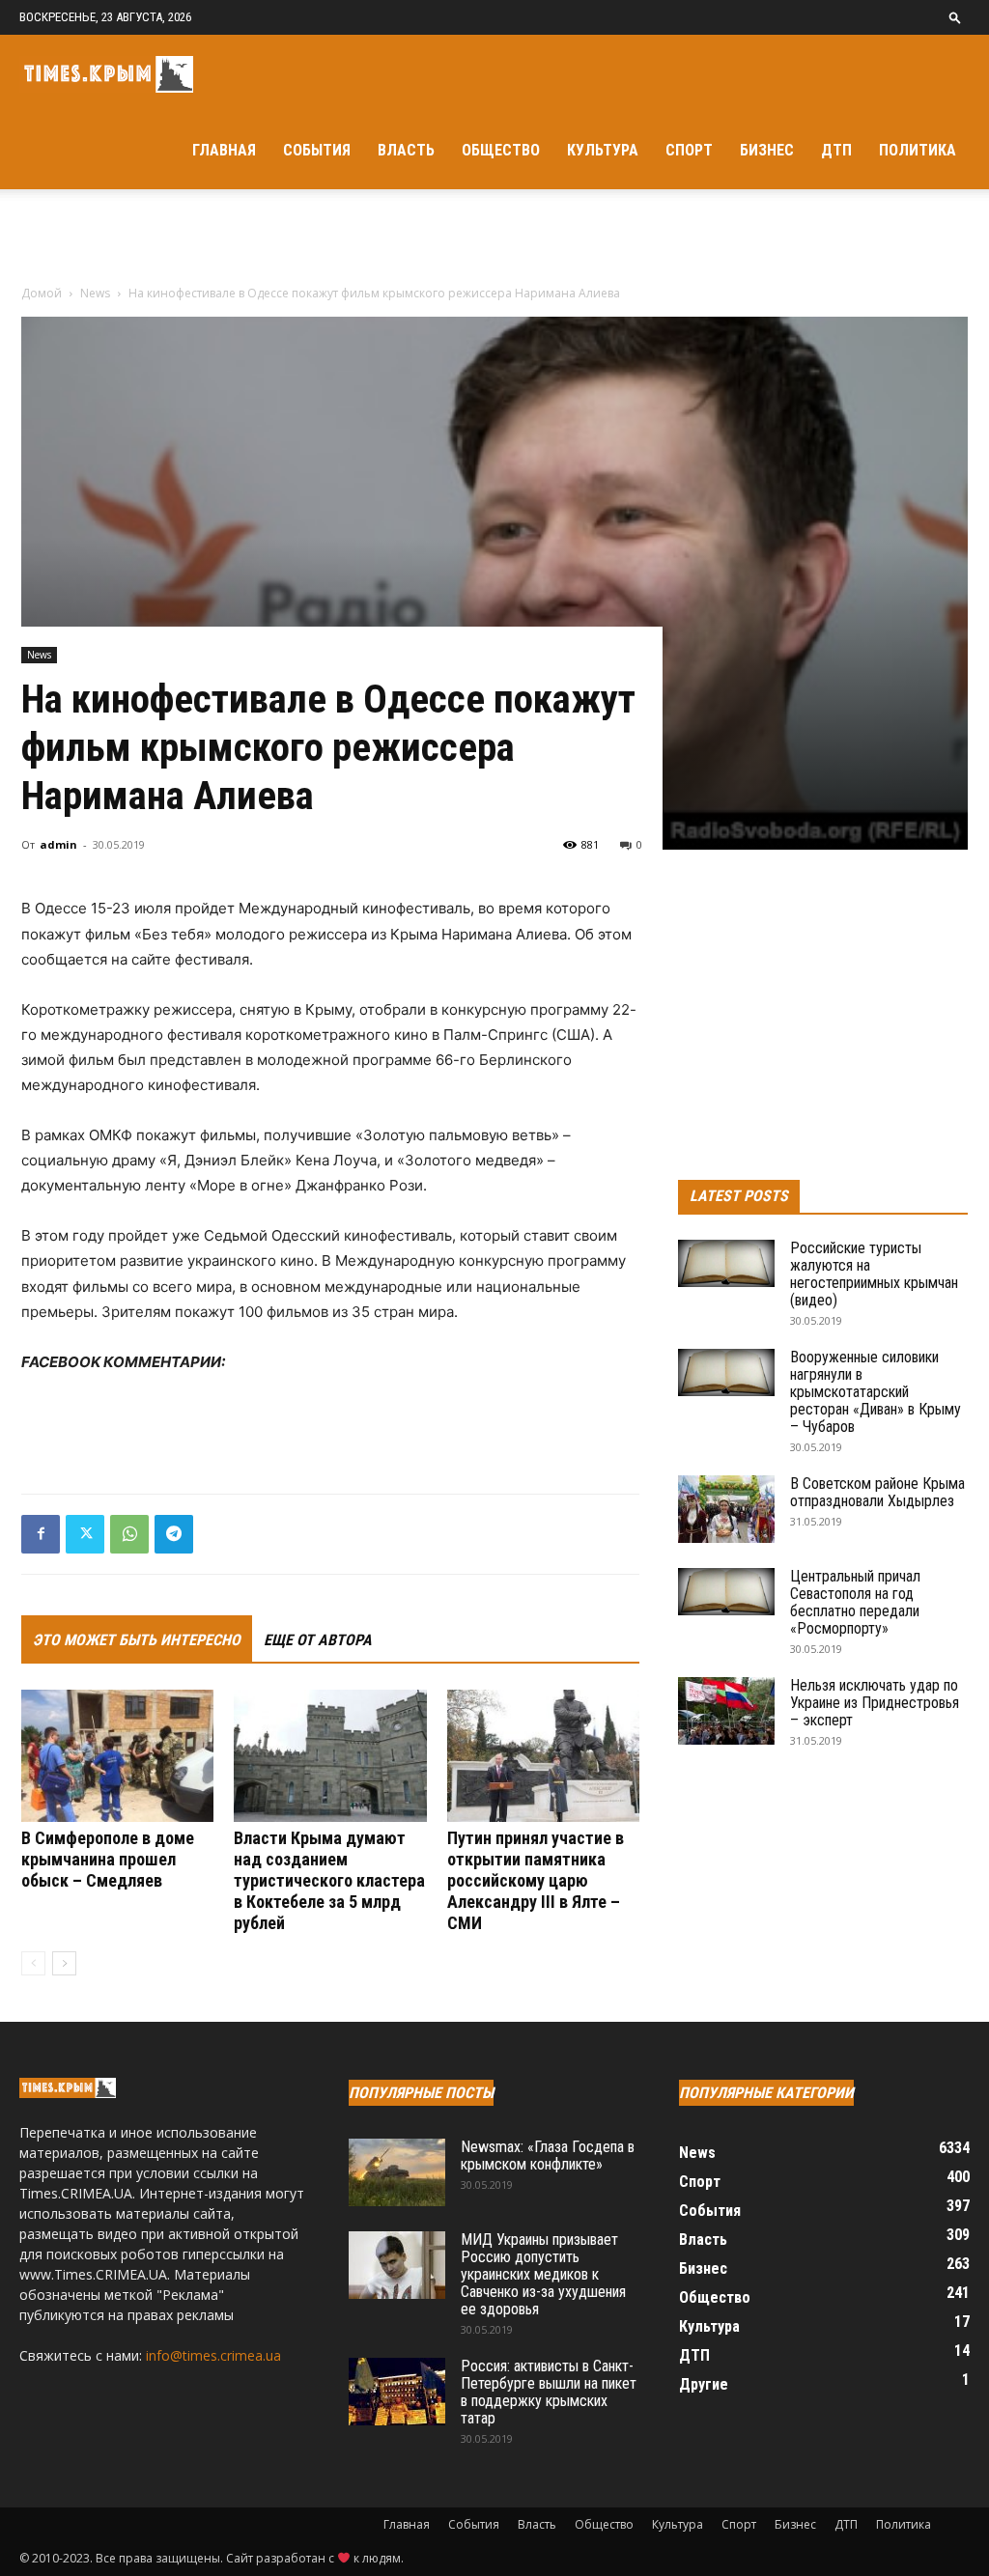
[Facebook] (41, 1534)
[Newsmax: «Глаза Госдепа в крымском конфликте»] (397, 2172)
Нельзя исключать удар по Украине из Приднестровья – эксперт (875, 1703)
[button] (955, 17)
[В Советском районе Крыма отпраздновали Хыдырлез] (726, 1509)
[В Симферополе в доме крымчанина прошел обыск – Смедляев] (117, 1756)
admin (58, 844)
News (95, 293)
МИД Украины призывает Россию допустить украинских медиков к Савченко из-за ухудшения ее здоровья (543, 2274)
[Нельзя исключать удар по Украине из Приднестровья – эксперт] (726, 1711)
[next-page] (64, 1963)
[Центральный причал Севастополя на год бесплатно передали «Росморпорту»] (726, 1592)
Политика (918, 150)
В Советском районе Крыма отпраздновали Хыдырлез (877, 1492)
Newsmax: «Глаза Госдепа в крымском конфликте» (548, 2156)
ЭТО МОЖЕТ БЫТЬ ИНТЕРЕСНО (137, 1640)
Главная (224, 150)
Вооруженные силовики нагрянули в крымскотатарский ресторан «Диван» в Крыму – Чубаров (876, 1392)
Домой (42, 293)
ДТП (836, 150)
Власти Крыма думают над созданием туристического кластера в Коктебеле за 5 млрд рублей (329, 1880)
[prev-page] (33, 1963)
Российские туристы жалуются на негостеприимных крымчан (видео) (874, 1274)
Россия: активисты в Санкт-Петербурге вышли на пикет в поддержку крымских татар (549, 2392)
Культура (603, 150)
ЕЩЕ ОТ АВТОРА (318, 1640)
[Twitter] (85, 1534)
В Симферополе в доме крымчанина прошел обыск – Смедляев (108, 1859)
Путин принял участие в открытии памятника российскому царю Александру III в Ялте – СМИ (536, 1880)
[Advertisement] (494, 241)
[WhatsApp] (129, 1534)
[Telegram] (174, 1534)
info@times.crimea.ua (213, 2355)
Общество (501, 150)
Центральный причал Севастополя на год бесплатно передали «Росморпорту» (855, 1602)
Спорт (689, 150)
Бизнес (767, 150)
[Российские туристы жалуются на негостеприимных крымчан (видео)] (726, 1263)
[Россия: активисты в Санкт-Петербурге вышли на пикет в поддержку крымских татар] (397, 2392)
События (317, 150)
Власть (406, 150)
